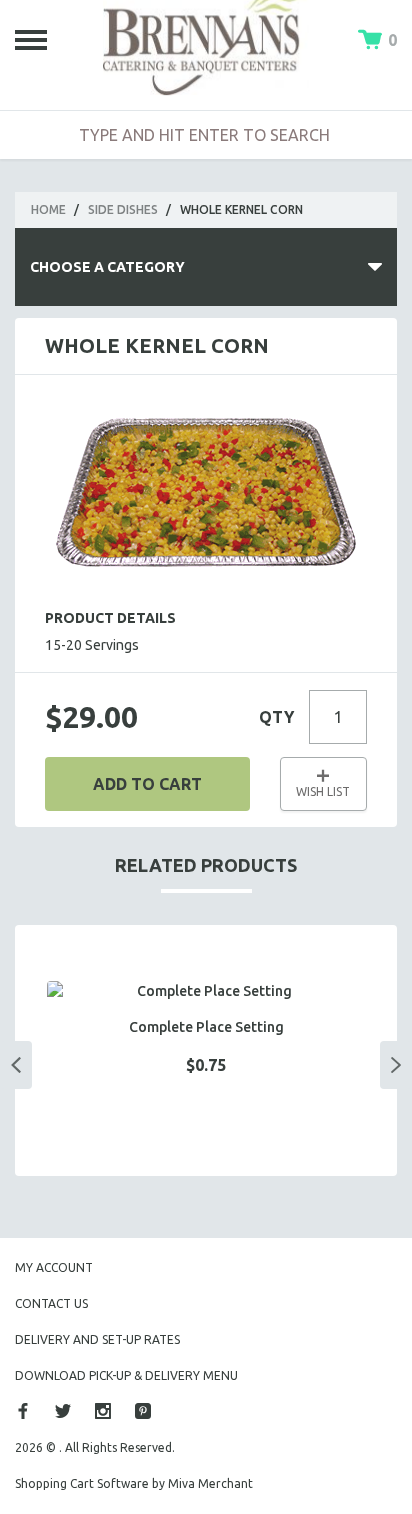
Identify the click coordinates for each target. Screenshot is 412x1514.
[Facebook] (23, 1411)
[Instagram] (103, 1411)
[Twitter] (63, 1411)
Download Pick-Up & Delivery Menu (126, 1375)
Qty (276, 717)
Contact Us (51, 1303)
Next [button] (396, 1065)
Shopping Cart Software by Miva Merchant (134, 1483)
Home (48, 209)
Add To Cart (147, 784)
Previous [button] (16, 1065)
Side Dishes (123, 209)
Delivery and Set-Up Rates (97, 1339)
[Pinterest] (143, 1411)
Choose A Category (107, 267)
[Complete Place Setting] (206, 991)
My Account (54, 1267)
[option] (206, 1050)
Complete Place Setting (206, 1027)
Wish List (323, 791)
